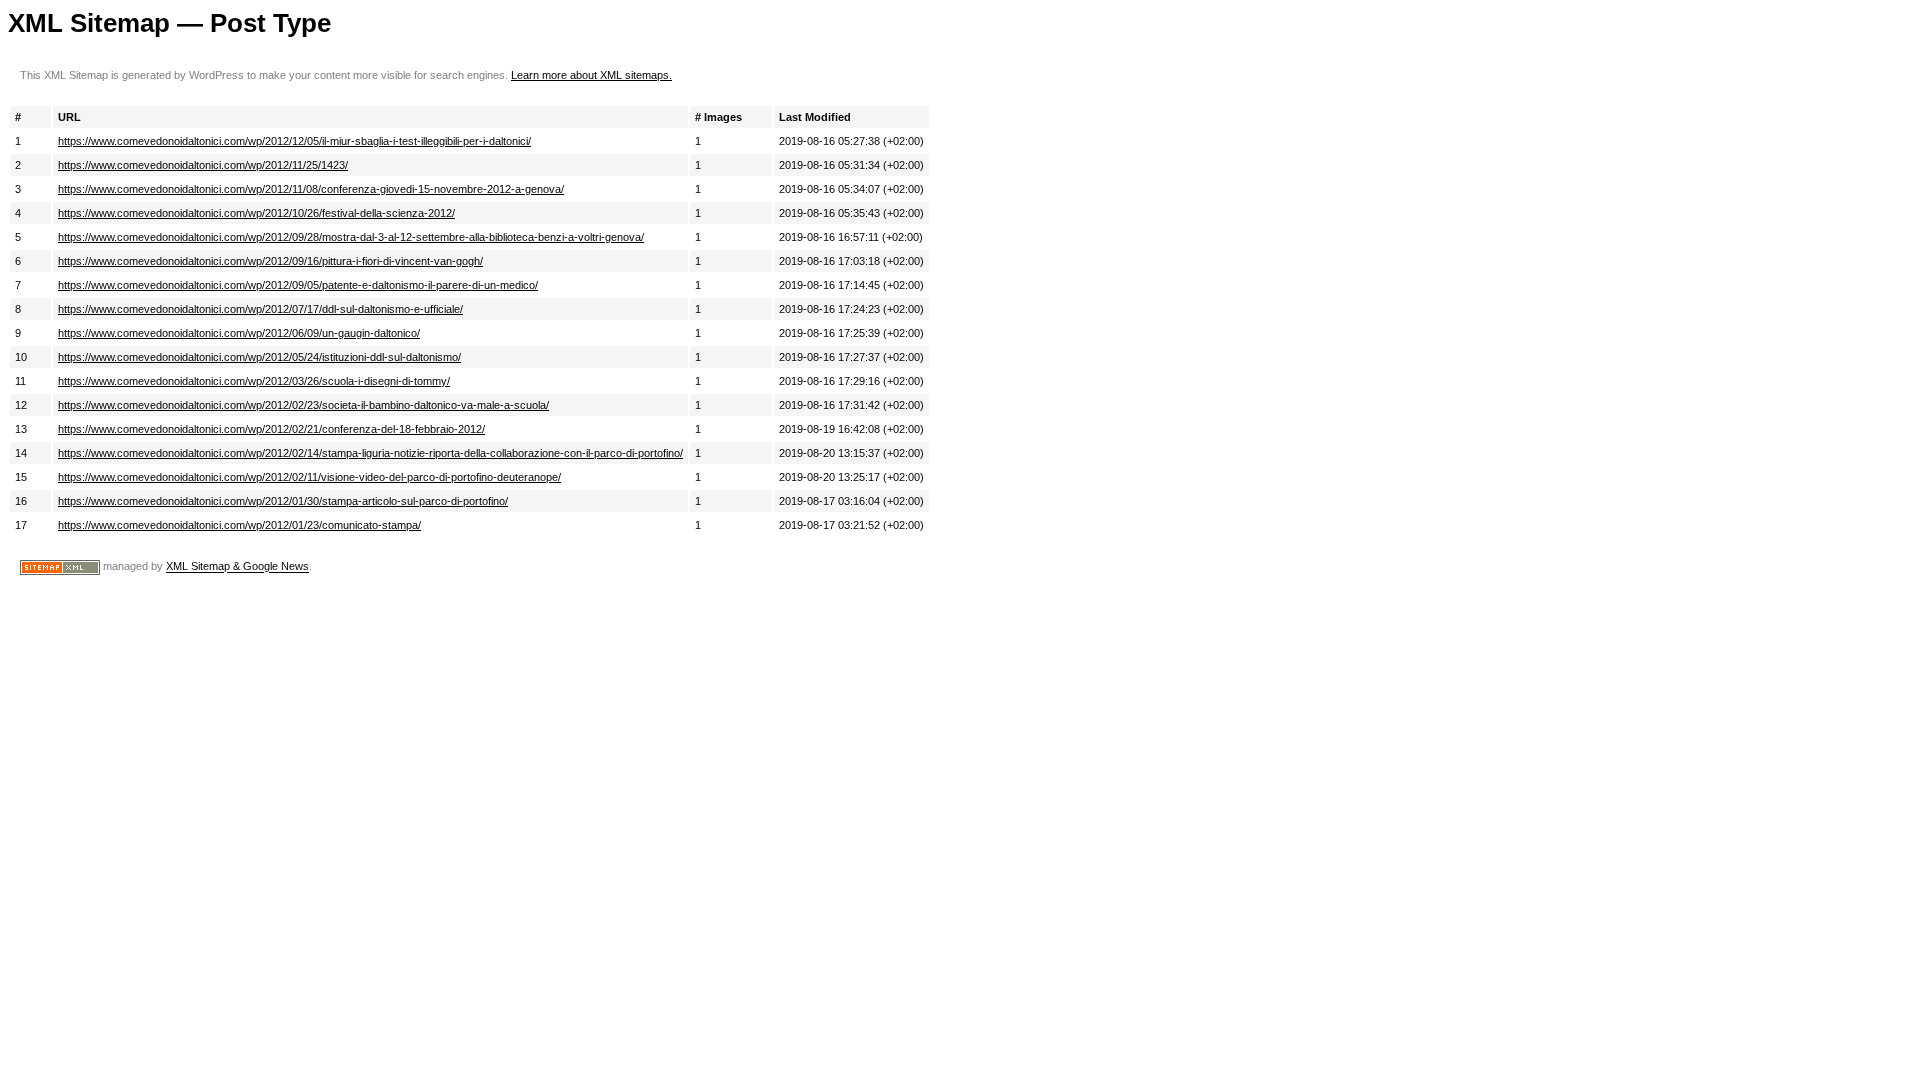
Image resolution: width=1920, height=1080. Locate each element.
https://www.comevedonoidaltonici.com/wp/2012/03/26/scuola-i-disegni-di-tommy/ (254, 381)
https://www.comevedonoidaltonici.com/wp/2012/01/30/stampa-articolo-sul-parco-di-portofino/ (283, 501)
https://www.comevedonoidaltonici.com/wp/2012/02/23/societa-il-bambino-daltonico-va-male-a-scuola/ (303, 405)
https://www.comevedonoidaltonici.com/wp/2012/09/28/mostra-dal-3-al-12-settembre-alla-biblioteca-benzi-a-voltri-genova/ (351, 237)
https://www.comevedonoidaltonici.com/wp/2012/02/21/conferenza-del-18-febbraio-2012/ (271, 429)
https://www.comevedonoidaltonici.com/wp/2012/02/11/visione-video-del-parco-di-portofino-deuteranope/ (309, 477)
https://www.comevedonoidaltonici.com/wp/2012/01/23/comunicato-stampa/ (239, 525)
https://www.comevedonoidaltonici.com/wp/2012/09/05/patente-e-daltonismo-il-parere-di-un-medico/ (298, 285)
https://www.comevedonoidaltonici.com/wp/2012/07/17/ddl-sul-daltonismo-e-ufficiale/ (260, 309)
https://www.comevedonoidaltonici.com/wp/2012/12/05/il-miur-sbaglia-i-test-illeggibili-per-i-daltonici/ (294, 141)
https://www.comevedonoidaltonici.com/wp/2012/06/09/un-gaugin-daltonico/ (239, 333)
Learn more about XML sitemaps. (591, 75)
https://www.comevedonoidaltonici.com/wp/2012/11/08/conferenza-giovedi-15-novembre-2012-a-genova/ (311, 189)
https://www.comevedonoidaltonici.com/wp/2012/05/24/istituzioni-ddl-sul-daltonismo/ (259, 357)
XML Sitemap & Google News (237, 567)
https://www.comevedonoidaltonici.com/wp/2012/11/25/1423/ (203, 165)
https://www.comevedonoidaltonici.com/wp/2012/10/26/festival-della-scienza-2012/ (256, 213)
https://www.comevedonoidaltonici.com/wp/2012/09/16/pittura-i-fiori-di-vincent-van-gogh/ (270, 261)
